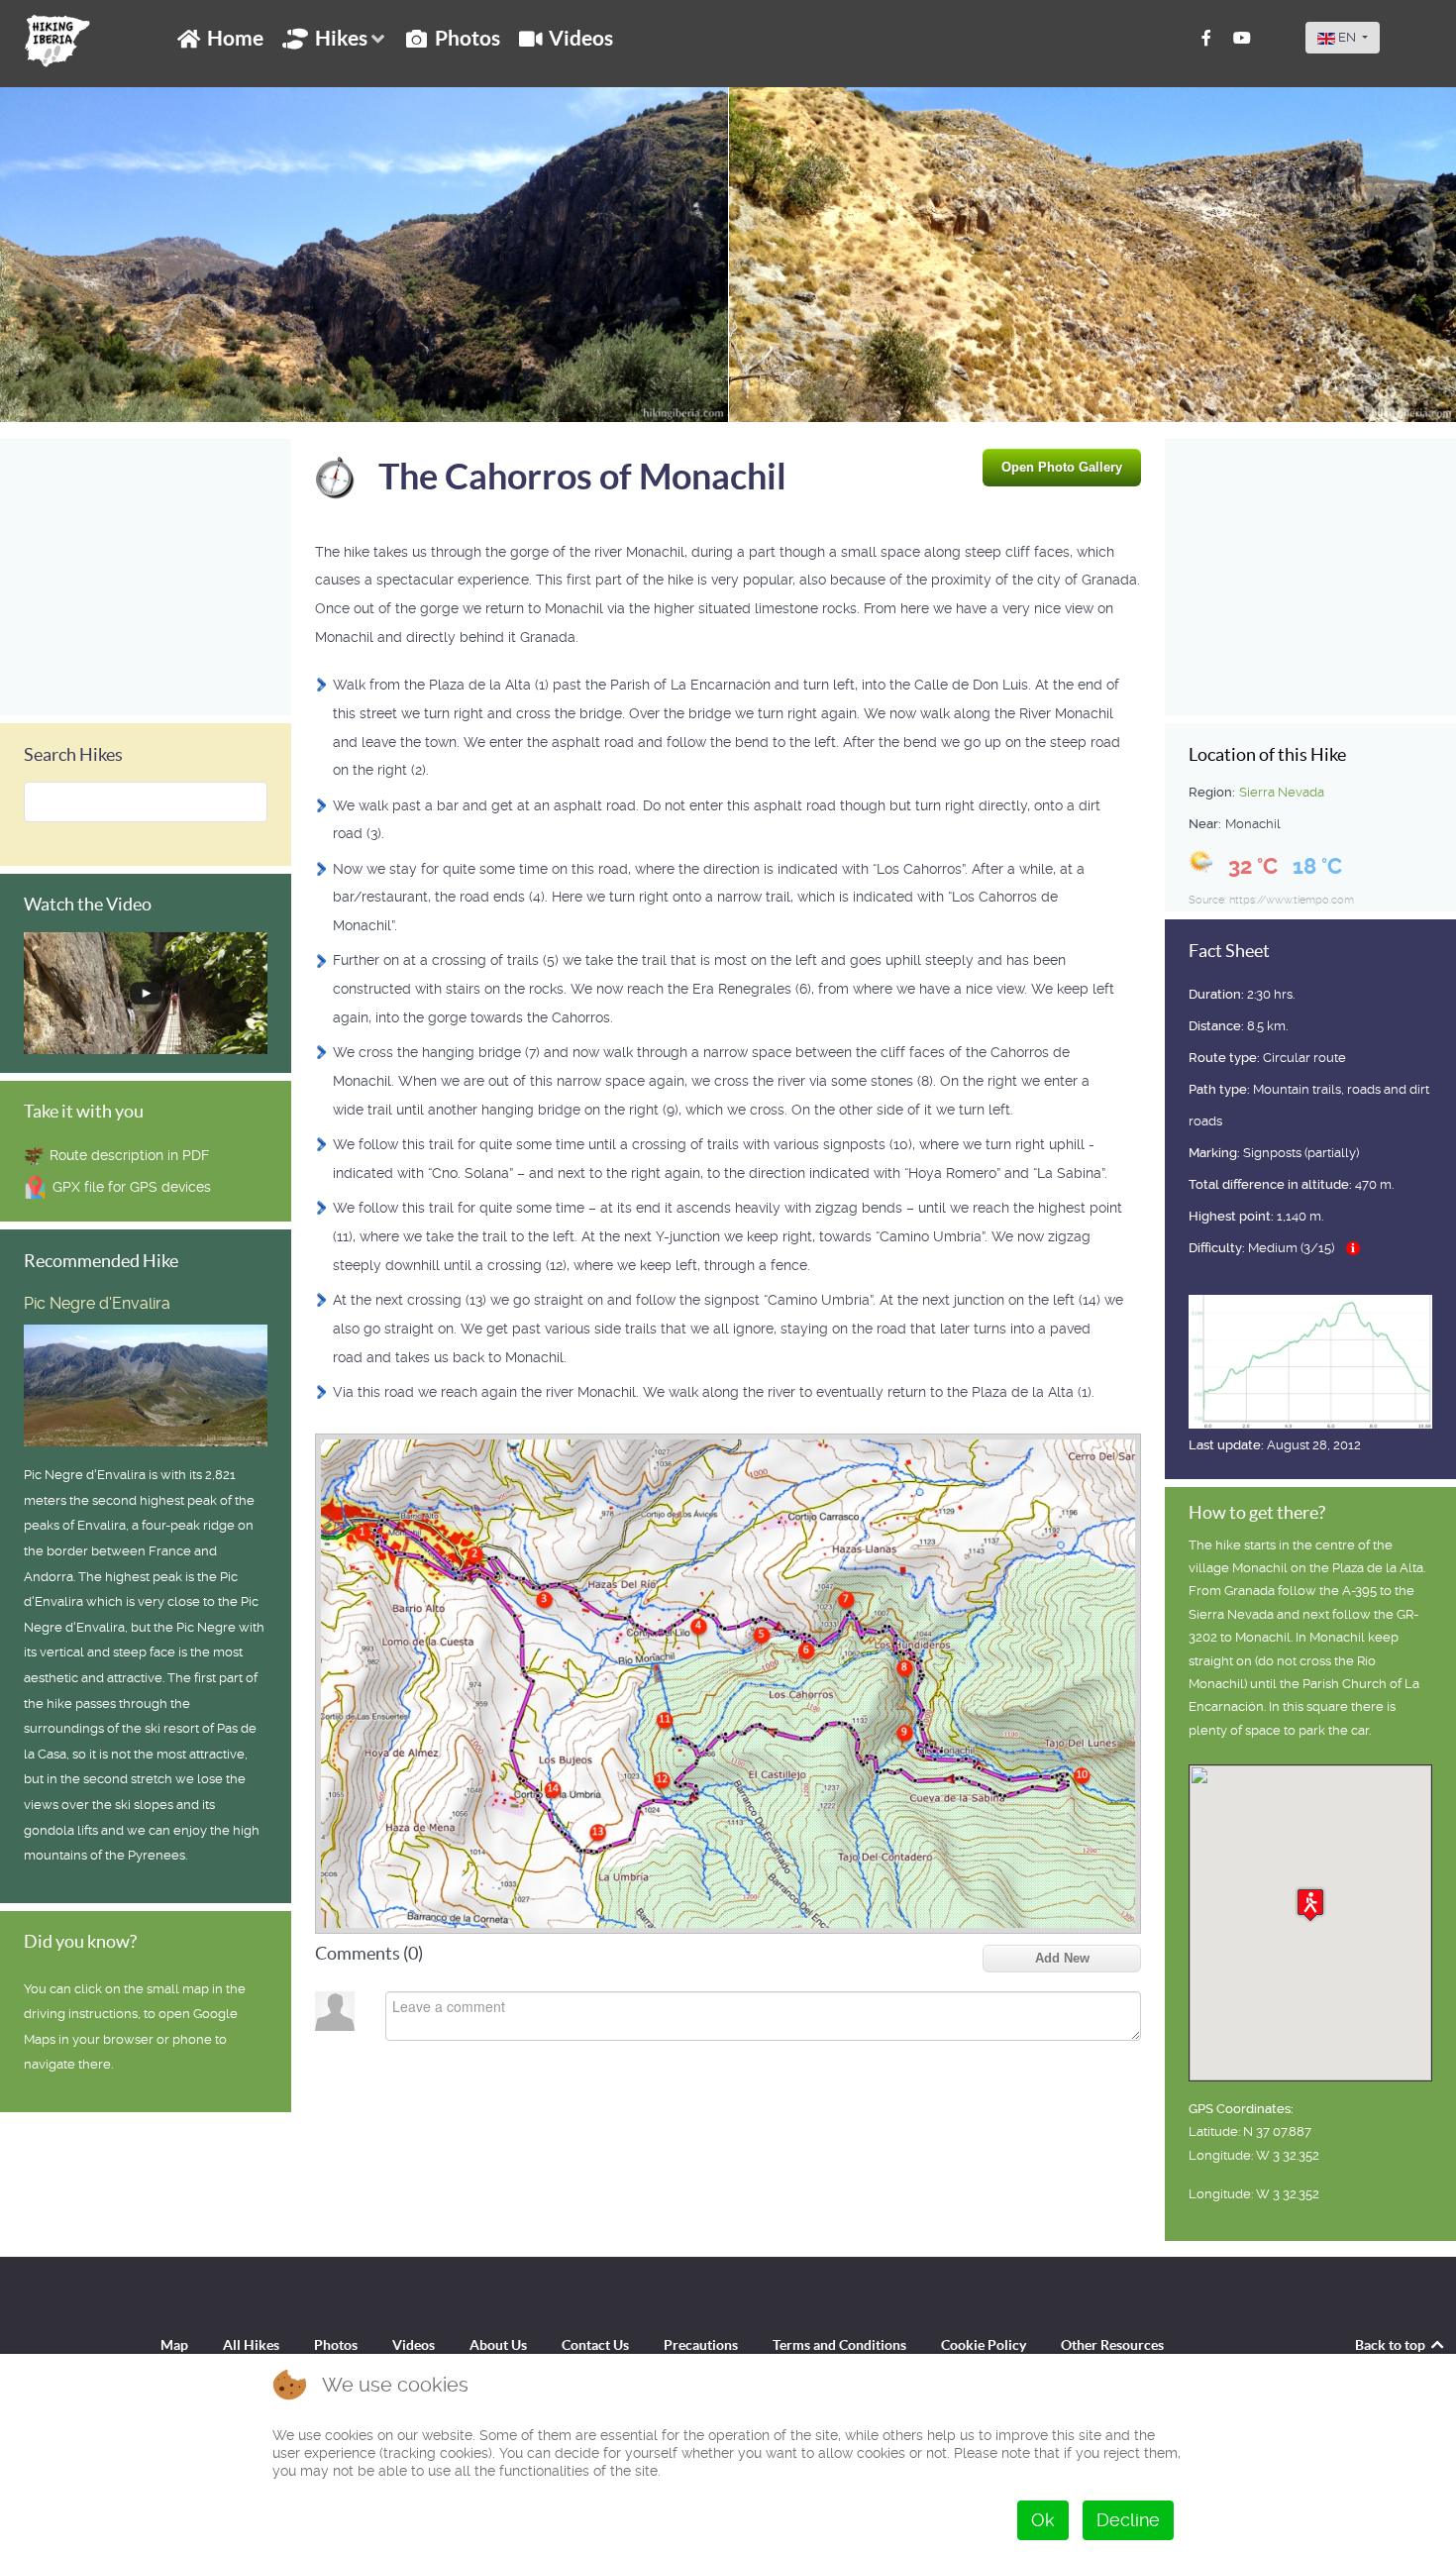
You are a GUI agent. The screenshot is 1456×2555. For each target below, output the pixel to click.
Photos (336, 2345)
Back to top (1392, 2345)
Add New (1062, 1958)
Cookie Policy (984, 2345)
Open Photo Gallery (1062, 467)
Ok (1043, 2520)
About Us (498, 2345)
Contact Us (595, 2345)
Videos (414, 2345)
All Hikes (251, 2345)
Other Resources (1112, 2345)
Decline (1128, 2520)
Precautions (701, 2345)
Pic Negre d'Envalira (97, 1303)
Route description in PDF (129, 1155)
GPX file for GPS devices (132, 1187)
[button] (1310, 1905)
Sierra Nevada (1282, 792)
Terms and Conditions (839, 2345)
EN (1347, 37)
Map (174, 2345)
